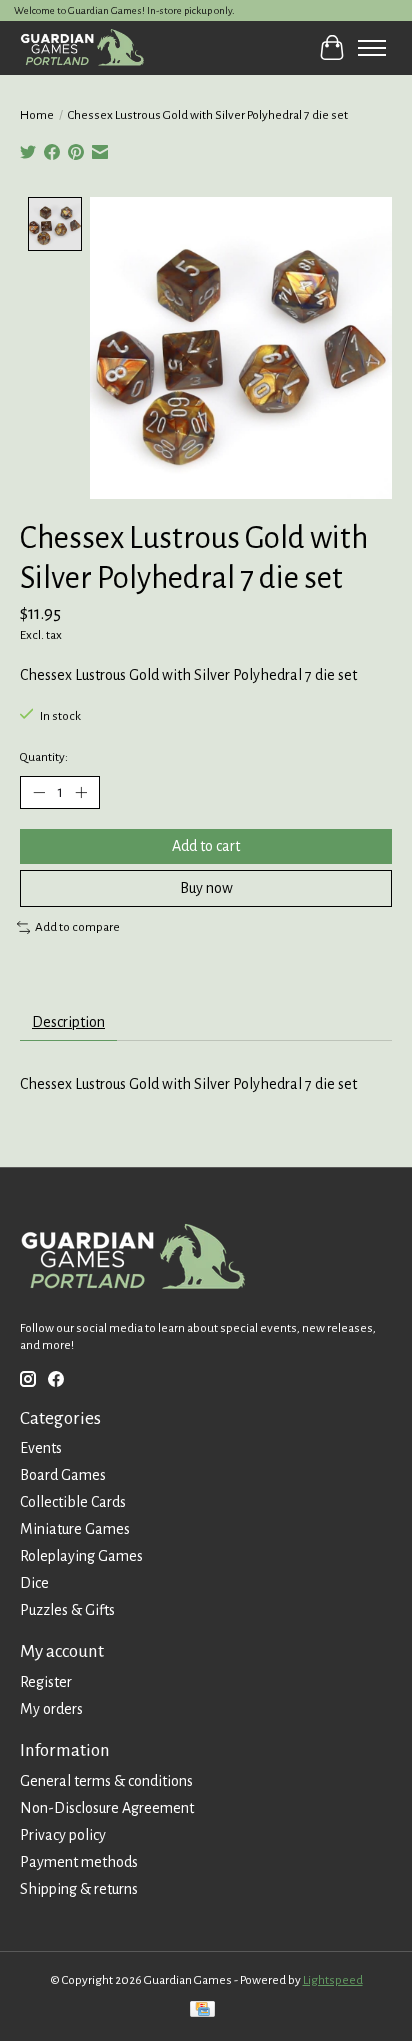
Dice (34, 1583)
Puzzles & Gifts (67, 1610)
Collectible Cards (73, 1502)
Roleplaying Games (81, 1556)
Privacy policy (63, 1835)
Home (37, 115)
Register (46, 1682)
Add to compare (77, 927)
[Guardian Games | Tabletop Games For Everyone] (82, 47)
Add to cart (206, 846)
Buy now (206, 888)
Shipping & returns (79, 1889)
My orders (51, 1709)
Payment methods (79, 1862)
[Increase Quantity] (81, 792)
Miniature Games (75, 1529)
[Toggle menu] (372, 48)
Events (41, 1448)
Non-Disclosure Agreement (107, 1808)
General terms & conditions (106, 1781)
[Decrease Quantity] (39, 792)
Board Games (63, 1475)
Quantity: (44, 757)
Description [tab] (68, 1022)
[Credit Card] (202, 2011)
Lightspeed (333, 1980)
